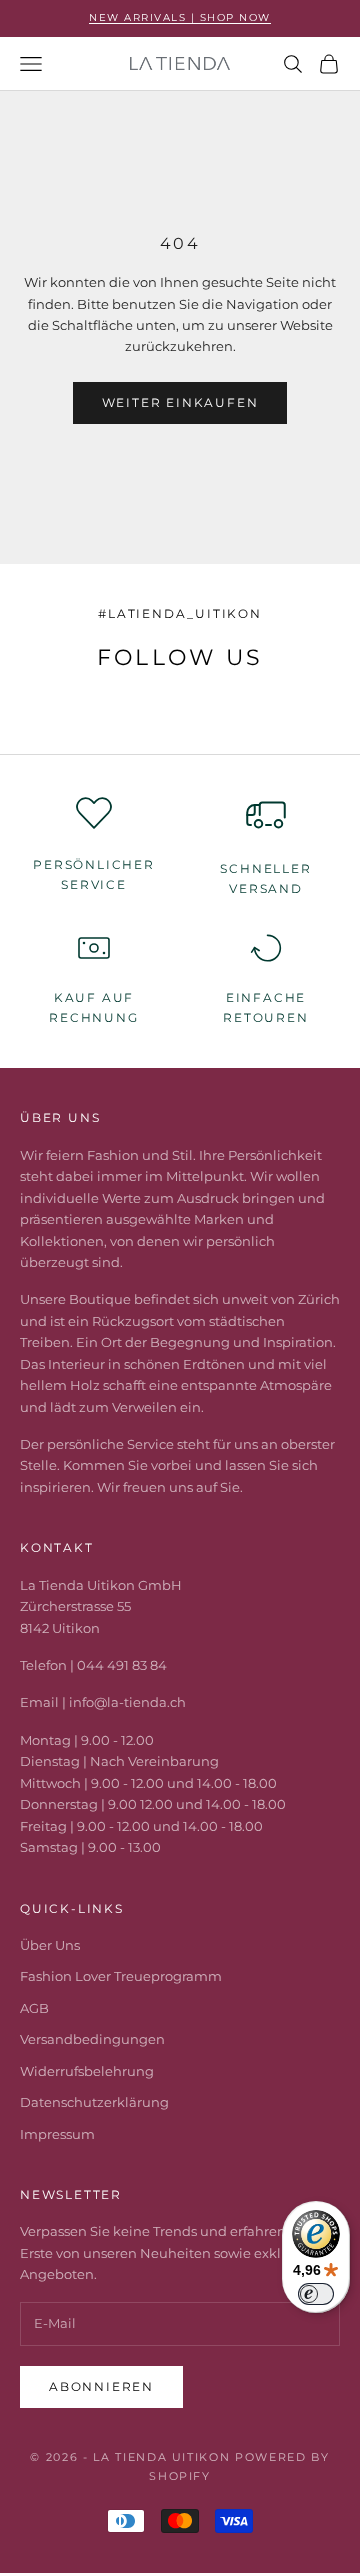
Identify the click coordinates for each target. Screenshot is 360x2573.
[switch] (316, 2294)
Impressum (57, 2134)
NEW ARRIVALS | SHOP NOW (180, 17)
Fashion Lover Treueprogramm (121, 1976)
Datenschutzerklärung (94, 2102)
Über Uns (50, 1945)
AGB (34, 2008)
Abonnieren (101, 2386)
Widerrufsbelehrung (87, 2071)
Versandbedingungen (92, 2039)
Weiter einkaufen (180, 402)
